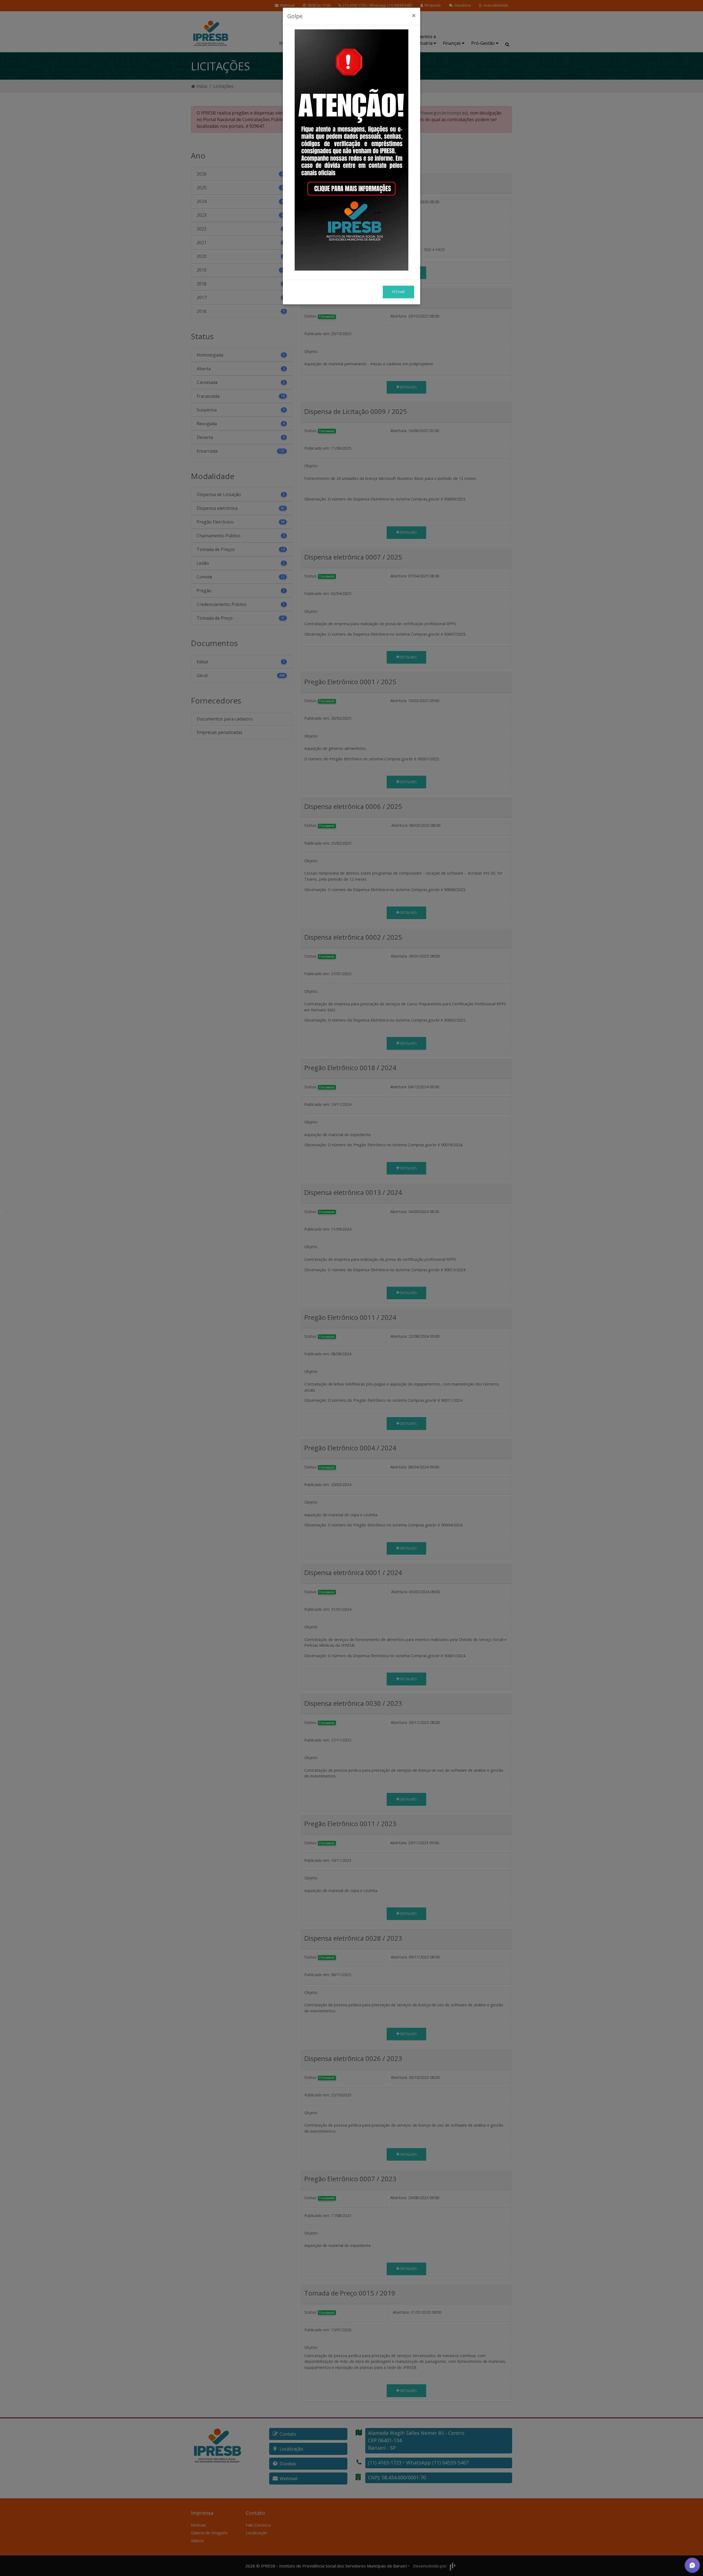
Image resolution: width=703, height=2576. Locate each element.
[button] (692, 2565)
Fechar (398, 292)
